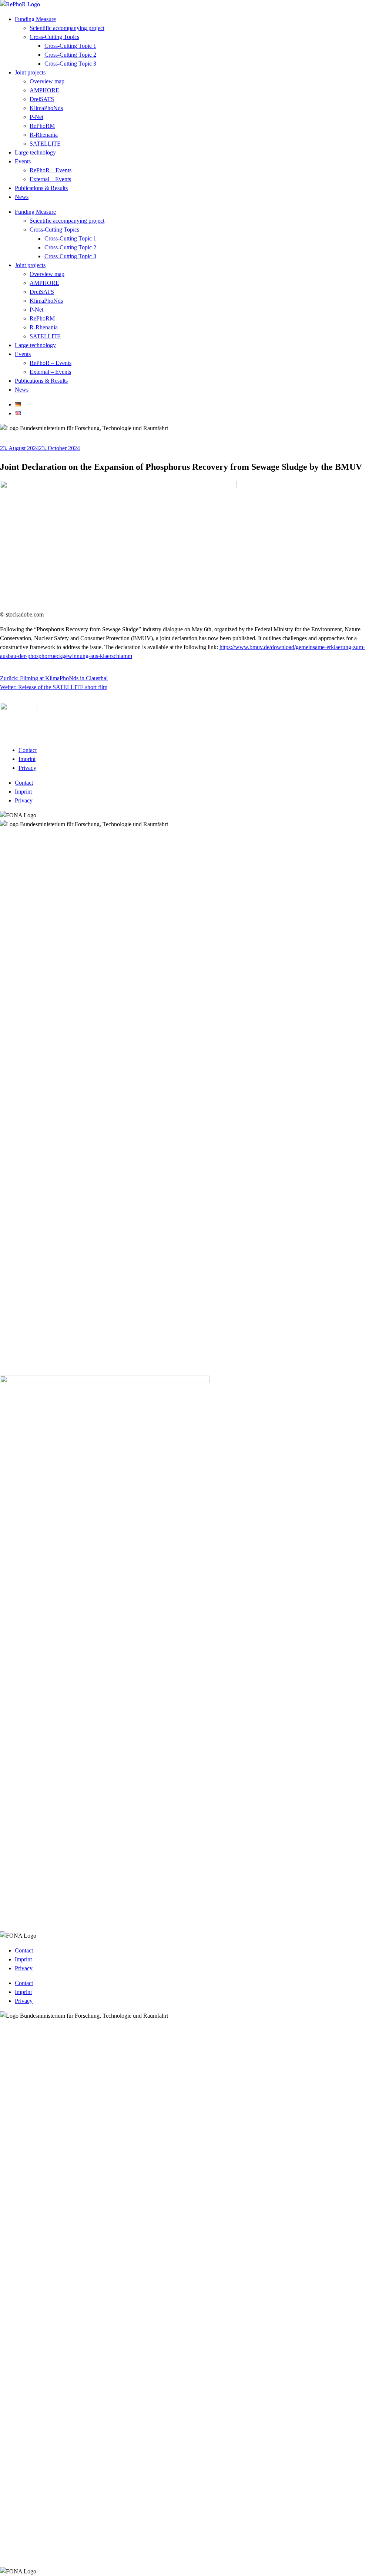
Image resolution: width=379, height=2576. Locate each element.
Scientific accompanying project (67, 28)
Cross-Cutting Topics (54, 37)
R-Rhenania (44, 135)
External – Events (50, 179)
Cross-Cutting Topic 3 (70, 64)
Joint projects (30, 72)
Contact (28, 750)
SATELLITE (45, 144)
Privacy (27, 768)
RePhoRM (42, 126)
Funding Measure (35, 19)
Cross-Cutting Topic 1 (70, 46)
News (22, 197)
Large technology (35, 152)
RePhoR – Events (51, 170)
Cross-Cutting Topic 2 (70, 55)
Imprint (27, 759)
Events (23, 161)
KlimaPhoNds (46, 108)
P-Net (36, 117)
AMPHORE (44, 90)
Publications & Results (41, 188)
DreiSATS (42, 99)
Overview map (47, 81)
